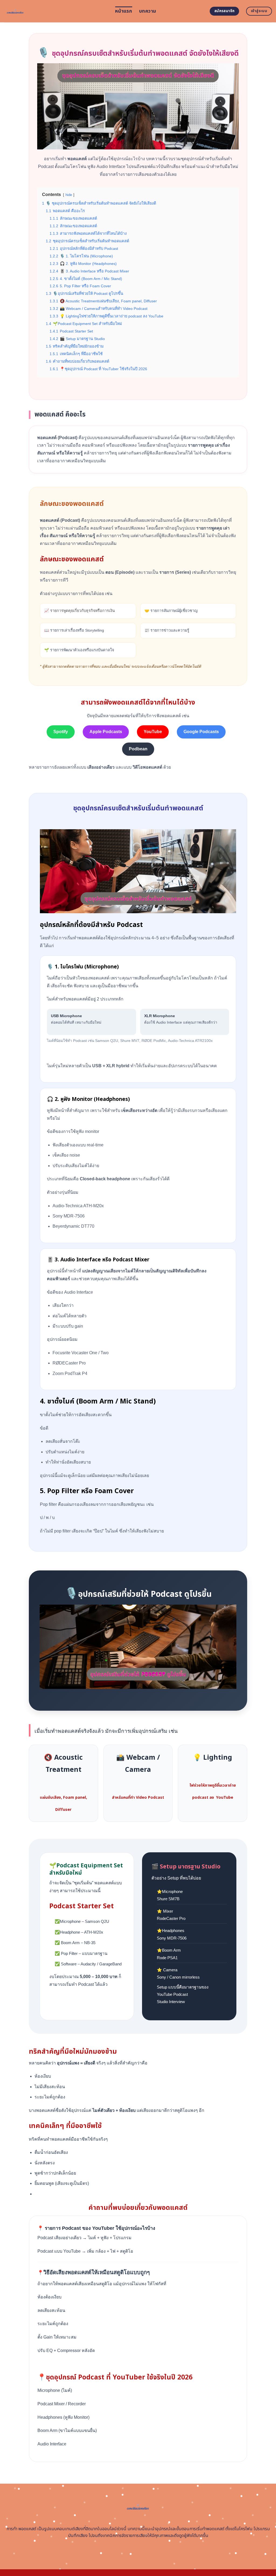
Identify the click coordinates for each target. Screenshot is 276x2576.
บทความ (148, 11)
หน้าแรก (124, 11)
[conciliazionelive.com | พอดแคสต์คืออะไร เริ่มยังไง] (56, 11)
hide (69, 195)
